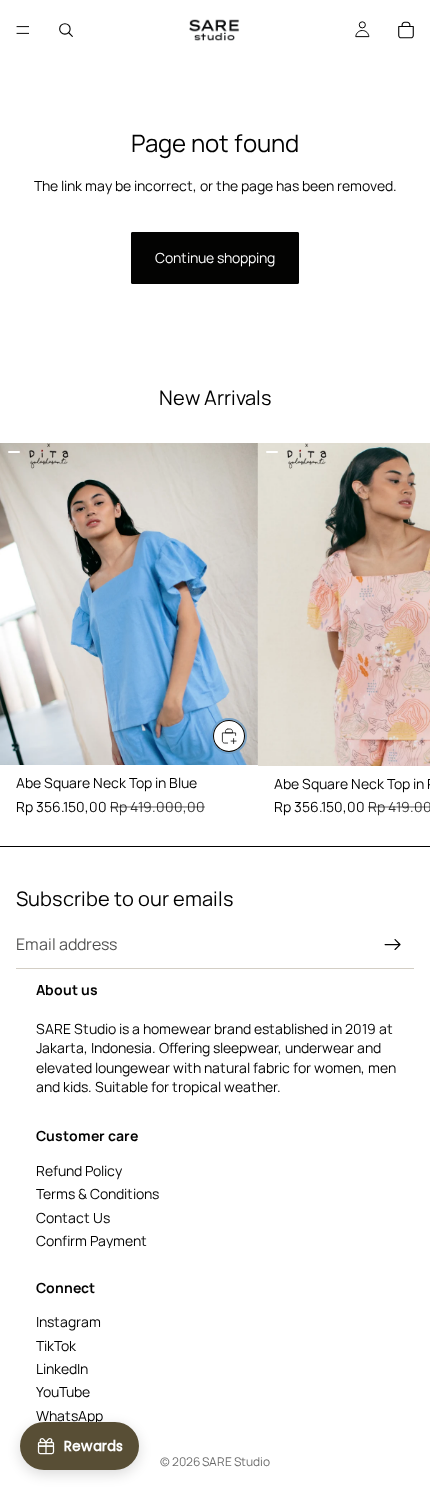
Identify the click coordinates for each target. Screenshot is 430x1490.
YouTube (63, 1392)
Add (246, 735)
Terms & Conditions (97, 1194)
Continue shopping (215, 257)
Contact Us (73, 1217)
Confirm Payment (91, 1240)
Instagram (68, 1322)
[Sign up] (393, 945)
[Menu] (23, 30)
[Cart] (406, 30)
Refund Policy (79, 1170)
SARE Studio (236, 1461)
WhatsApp (69, 1415)
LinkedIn (62, 1368)
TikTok (56, 1345)
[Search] (66, 30)
